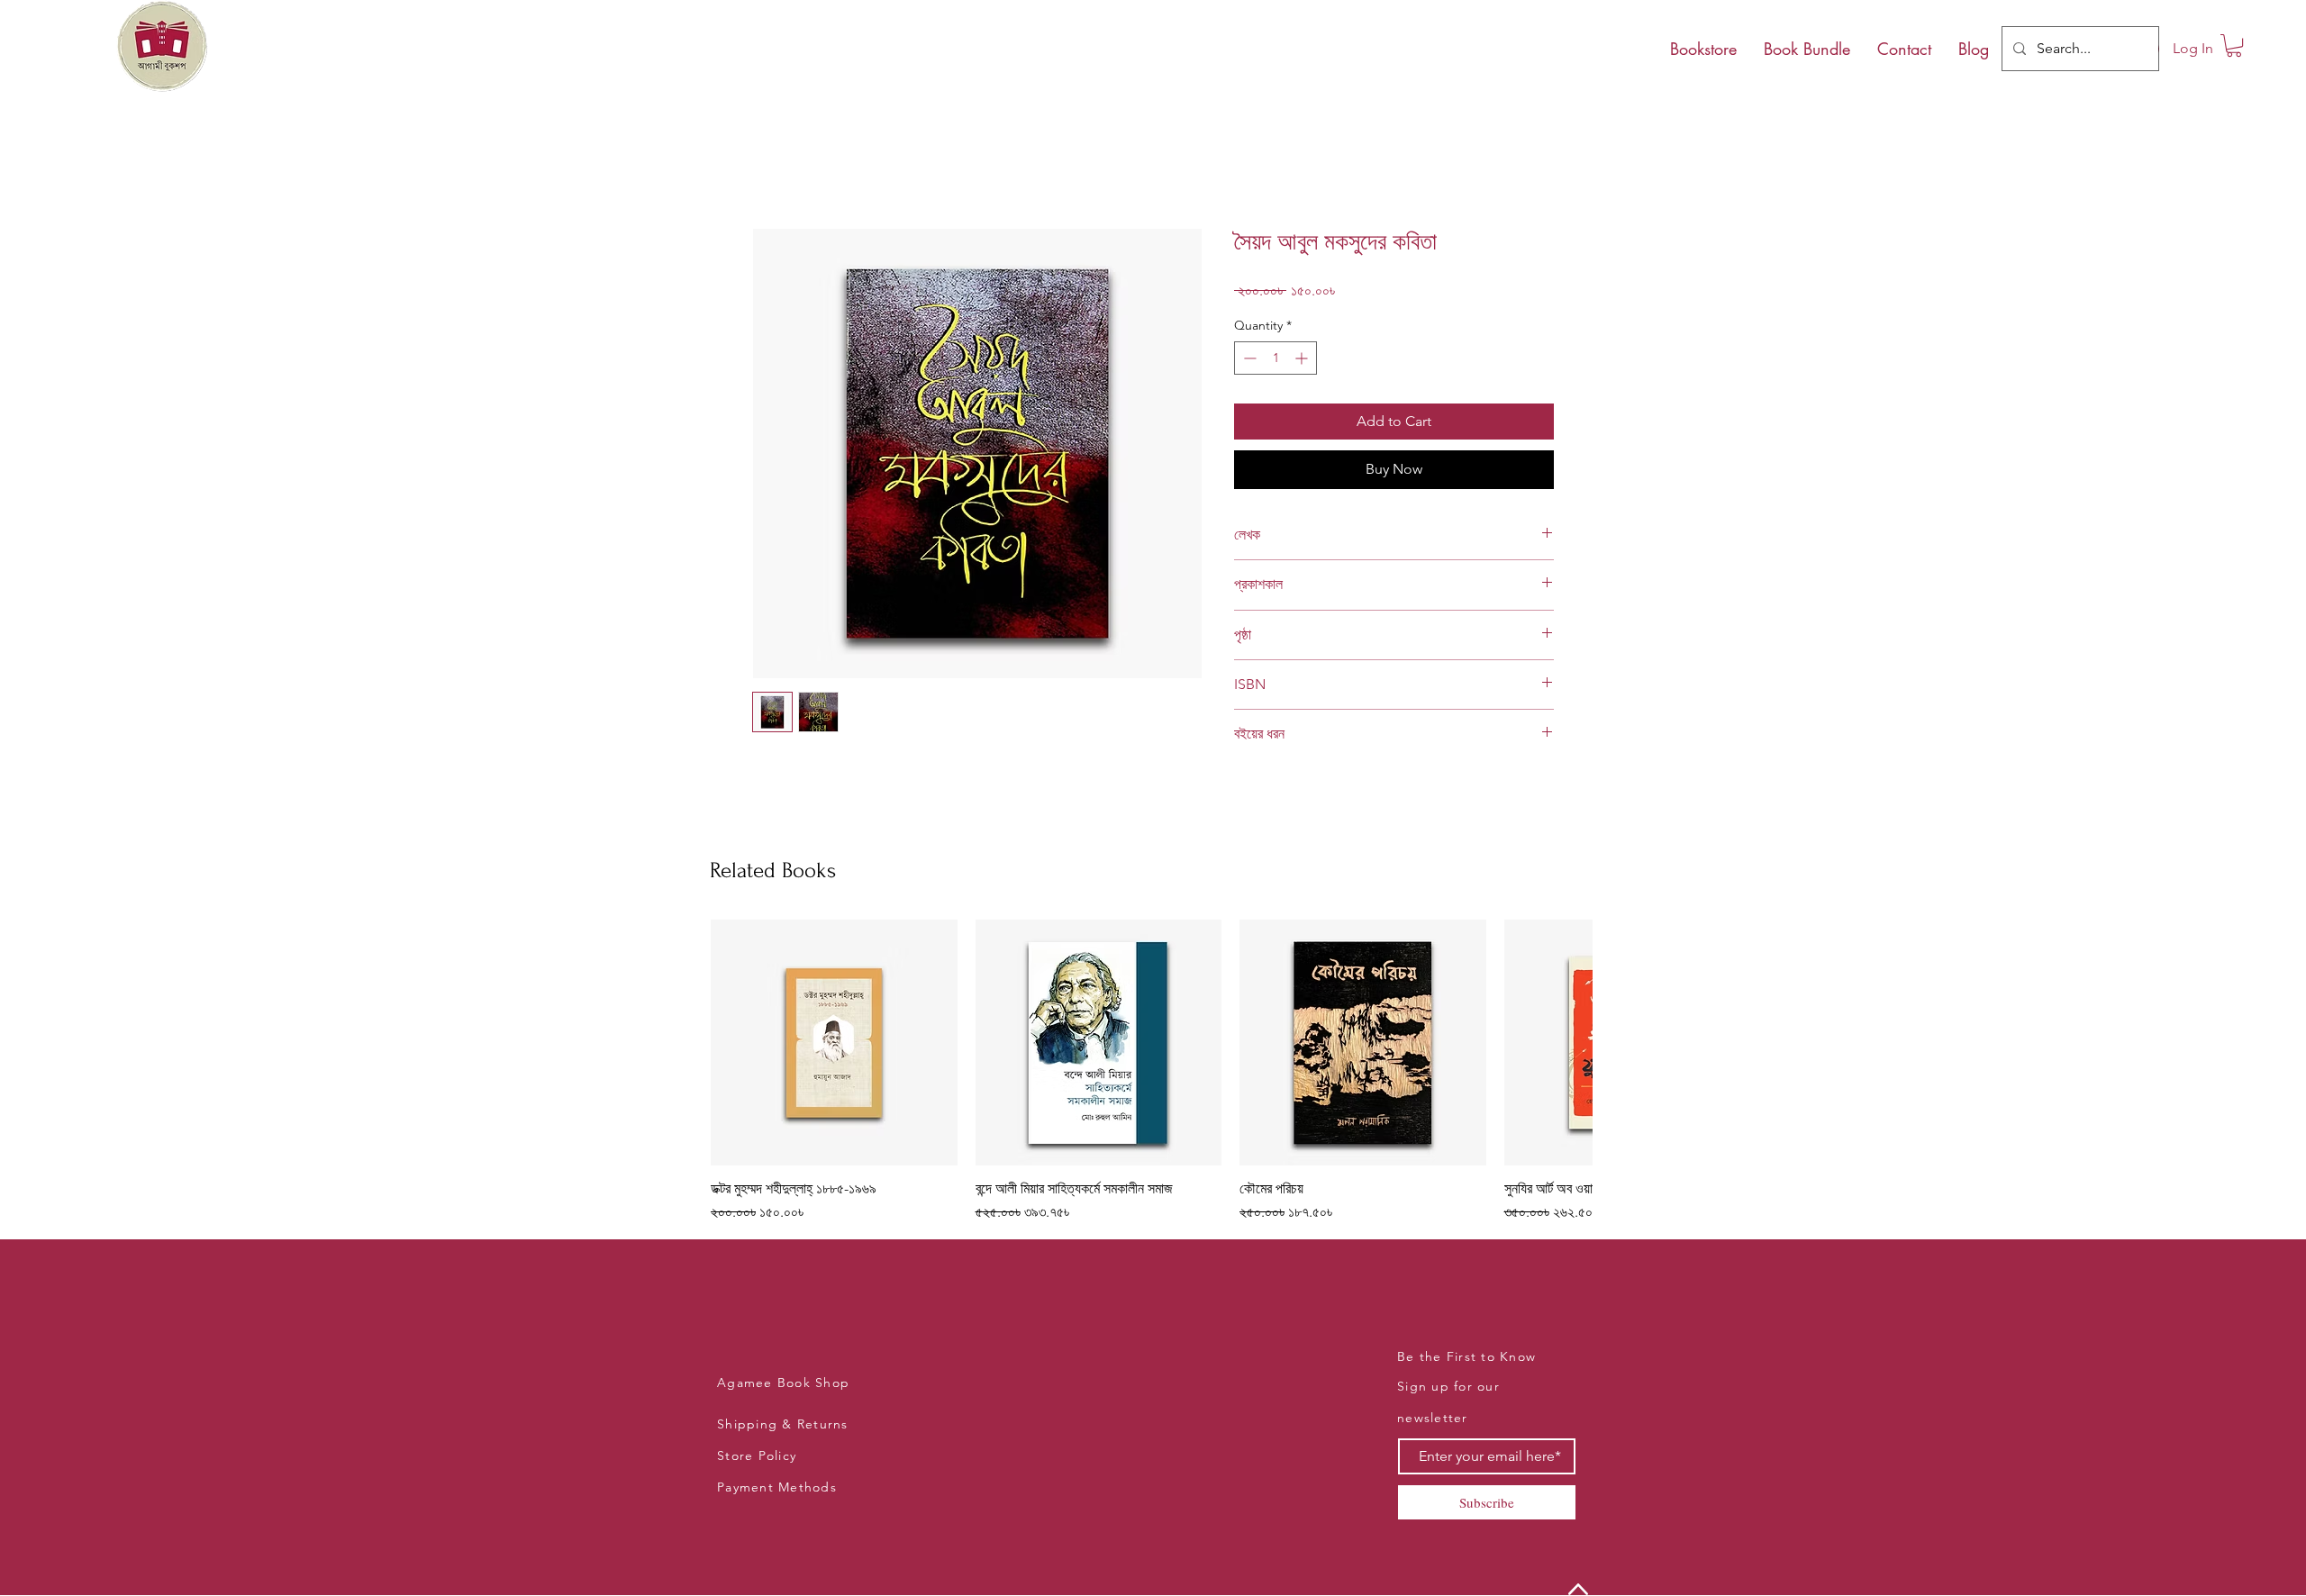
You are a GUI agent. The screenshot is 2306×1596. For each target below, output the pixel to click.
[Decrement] (1248, 358)
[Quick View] (834, 1043)
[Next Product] (1567, 1042)
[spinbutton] (1276, 358)
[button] (2234, 45)
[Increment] (1303, 358)
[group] (1151, 1072)
